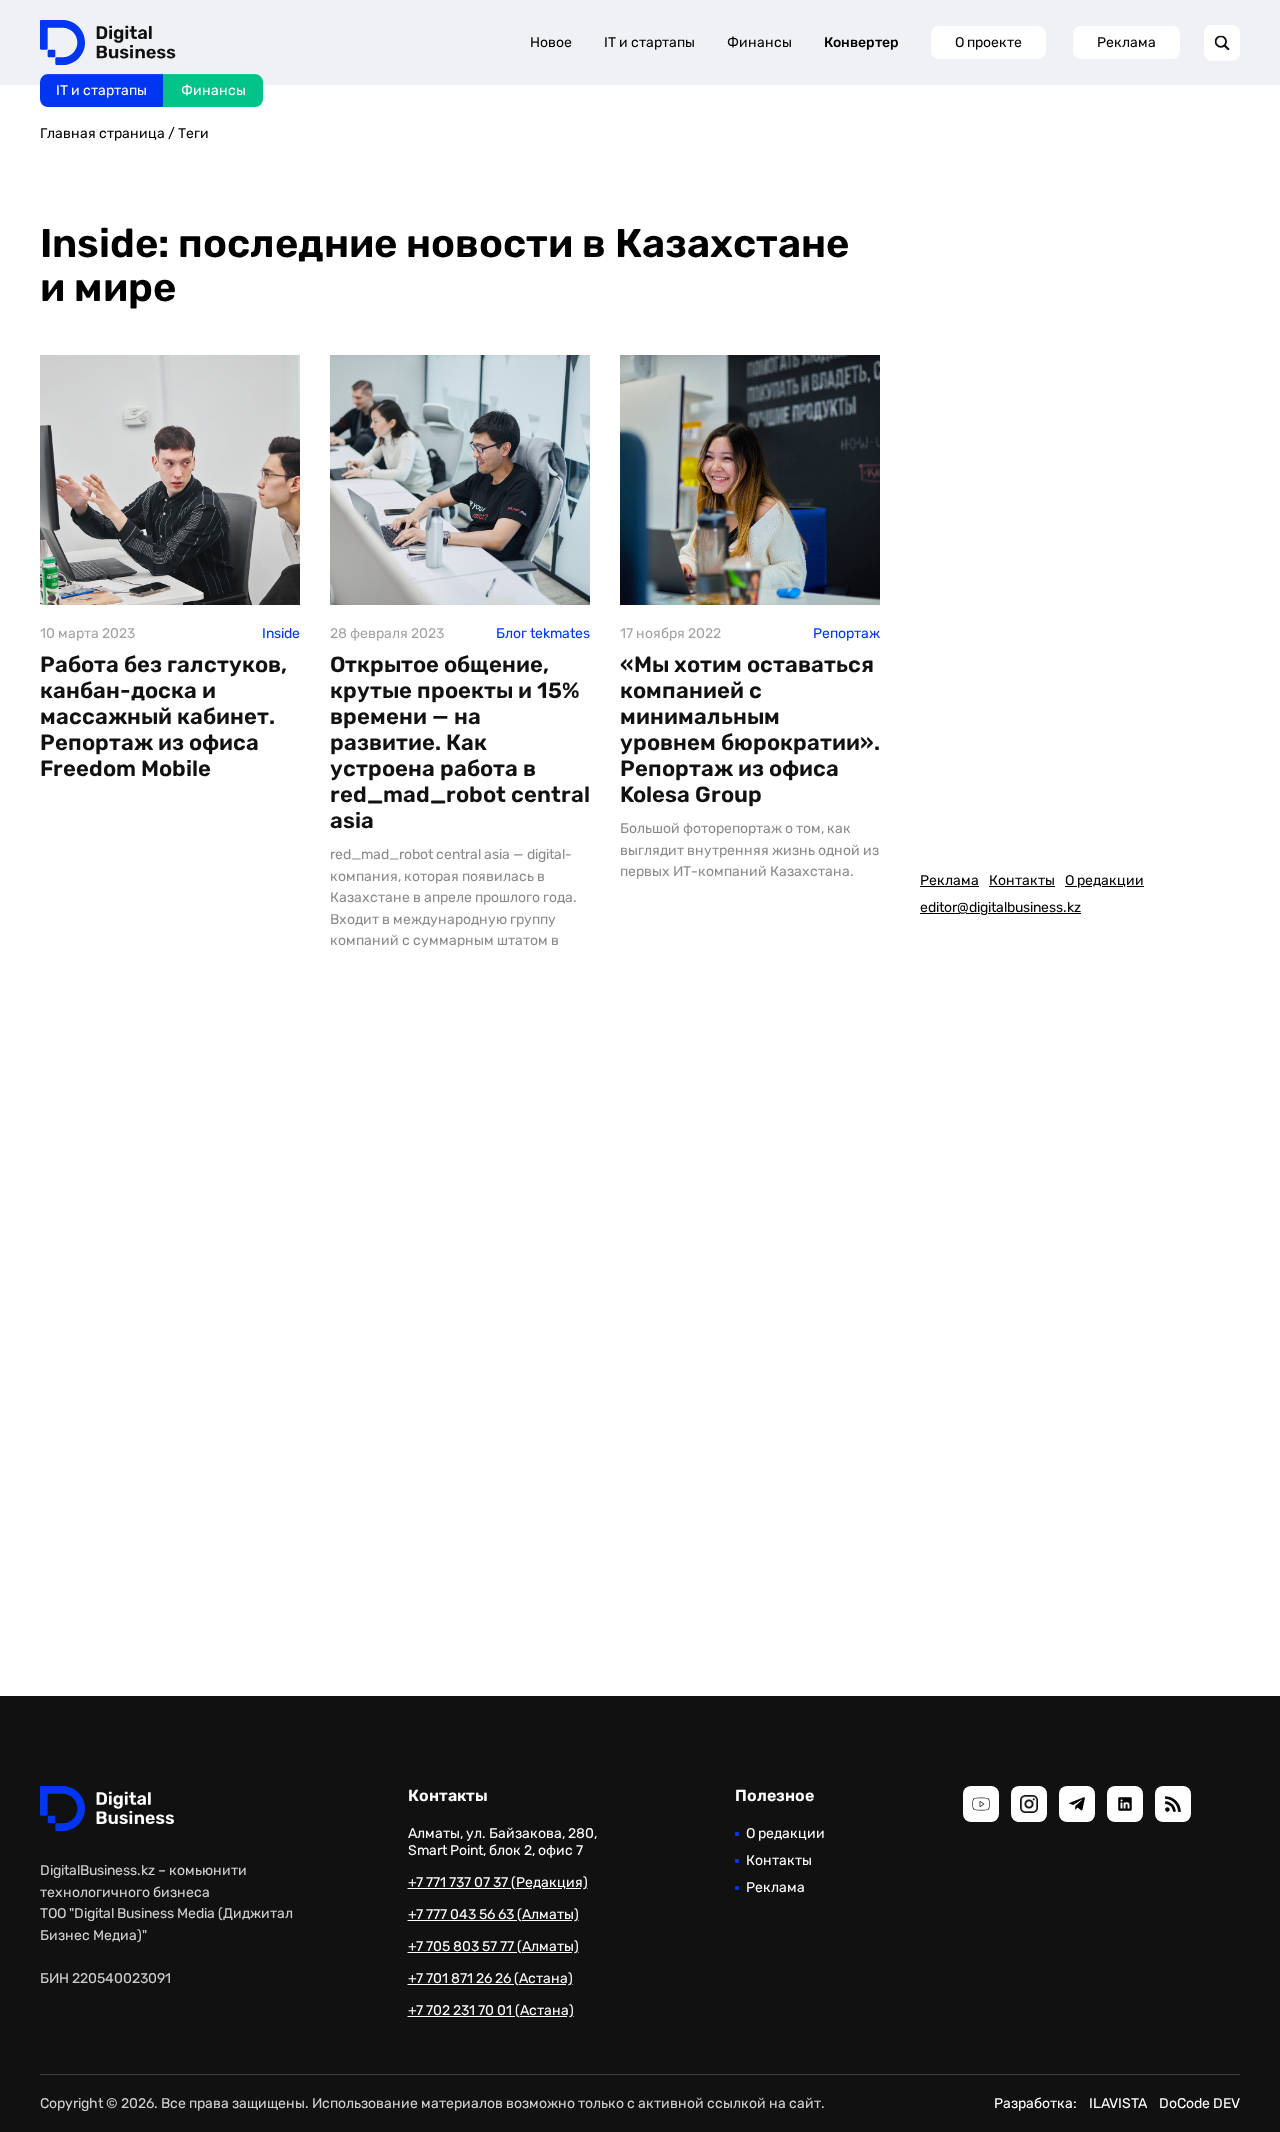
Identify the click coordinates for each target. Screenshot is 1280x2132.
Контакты (1022, 880)
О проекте (988, 42)
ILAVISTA (1118, 2103)
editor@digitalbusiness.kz (1000, 907)
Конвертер (861, 42)
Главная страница (102, 133)
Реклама (1126, 42)
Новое (551, 42)
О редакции (1104, 880)
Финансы (213, 90)
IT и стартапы (101, 90)
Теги (193, 133)
